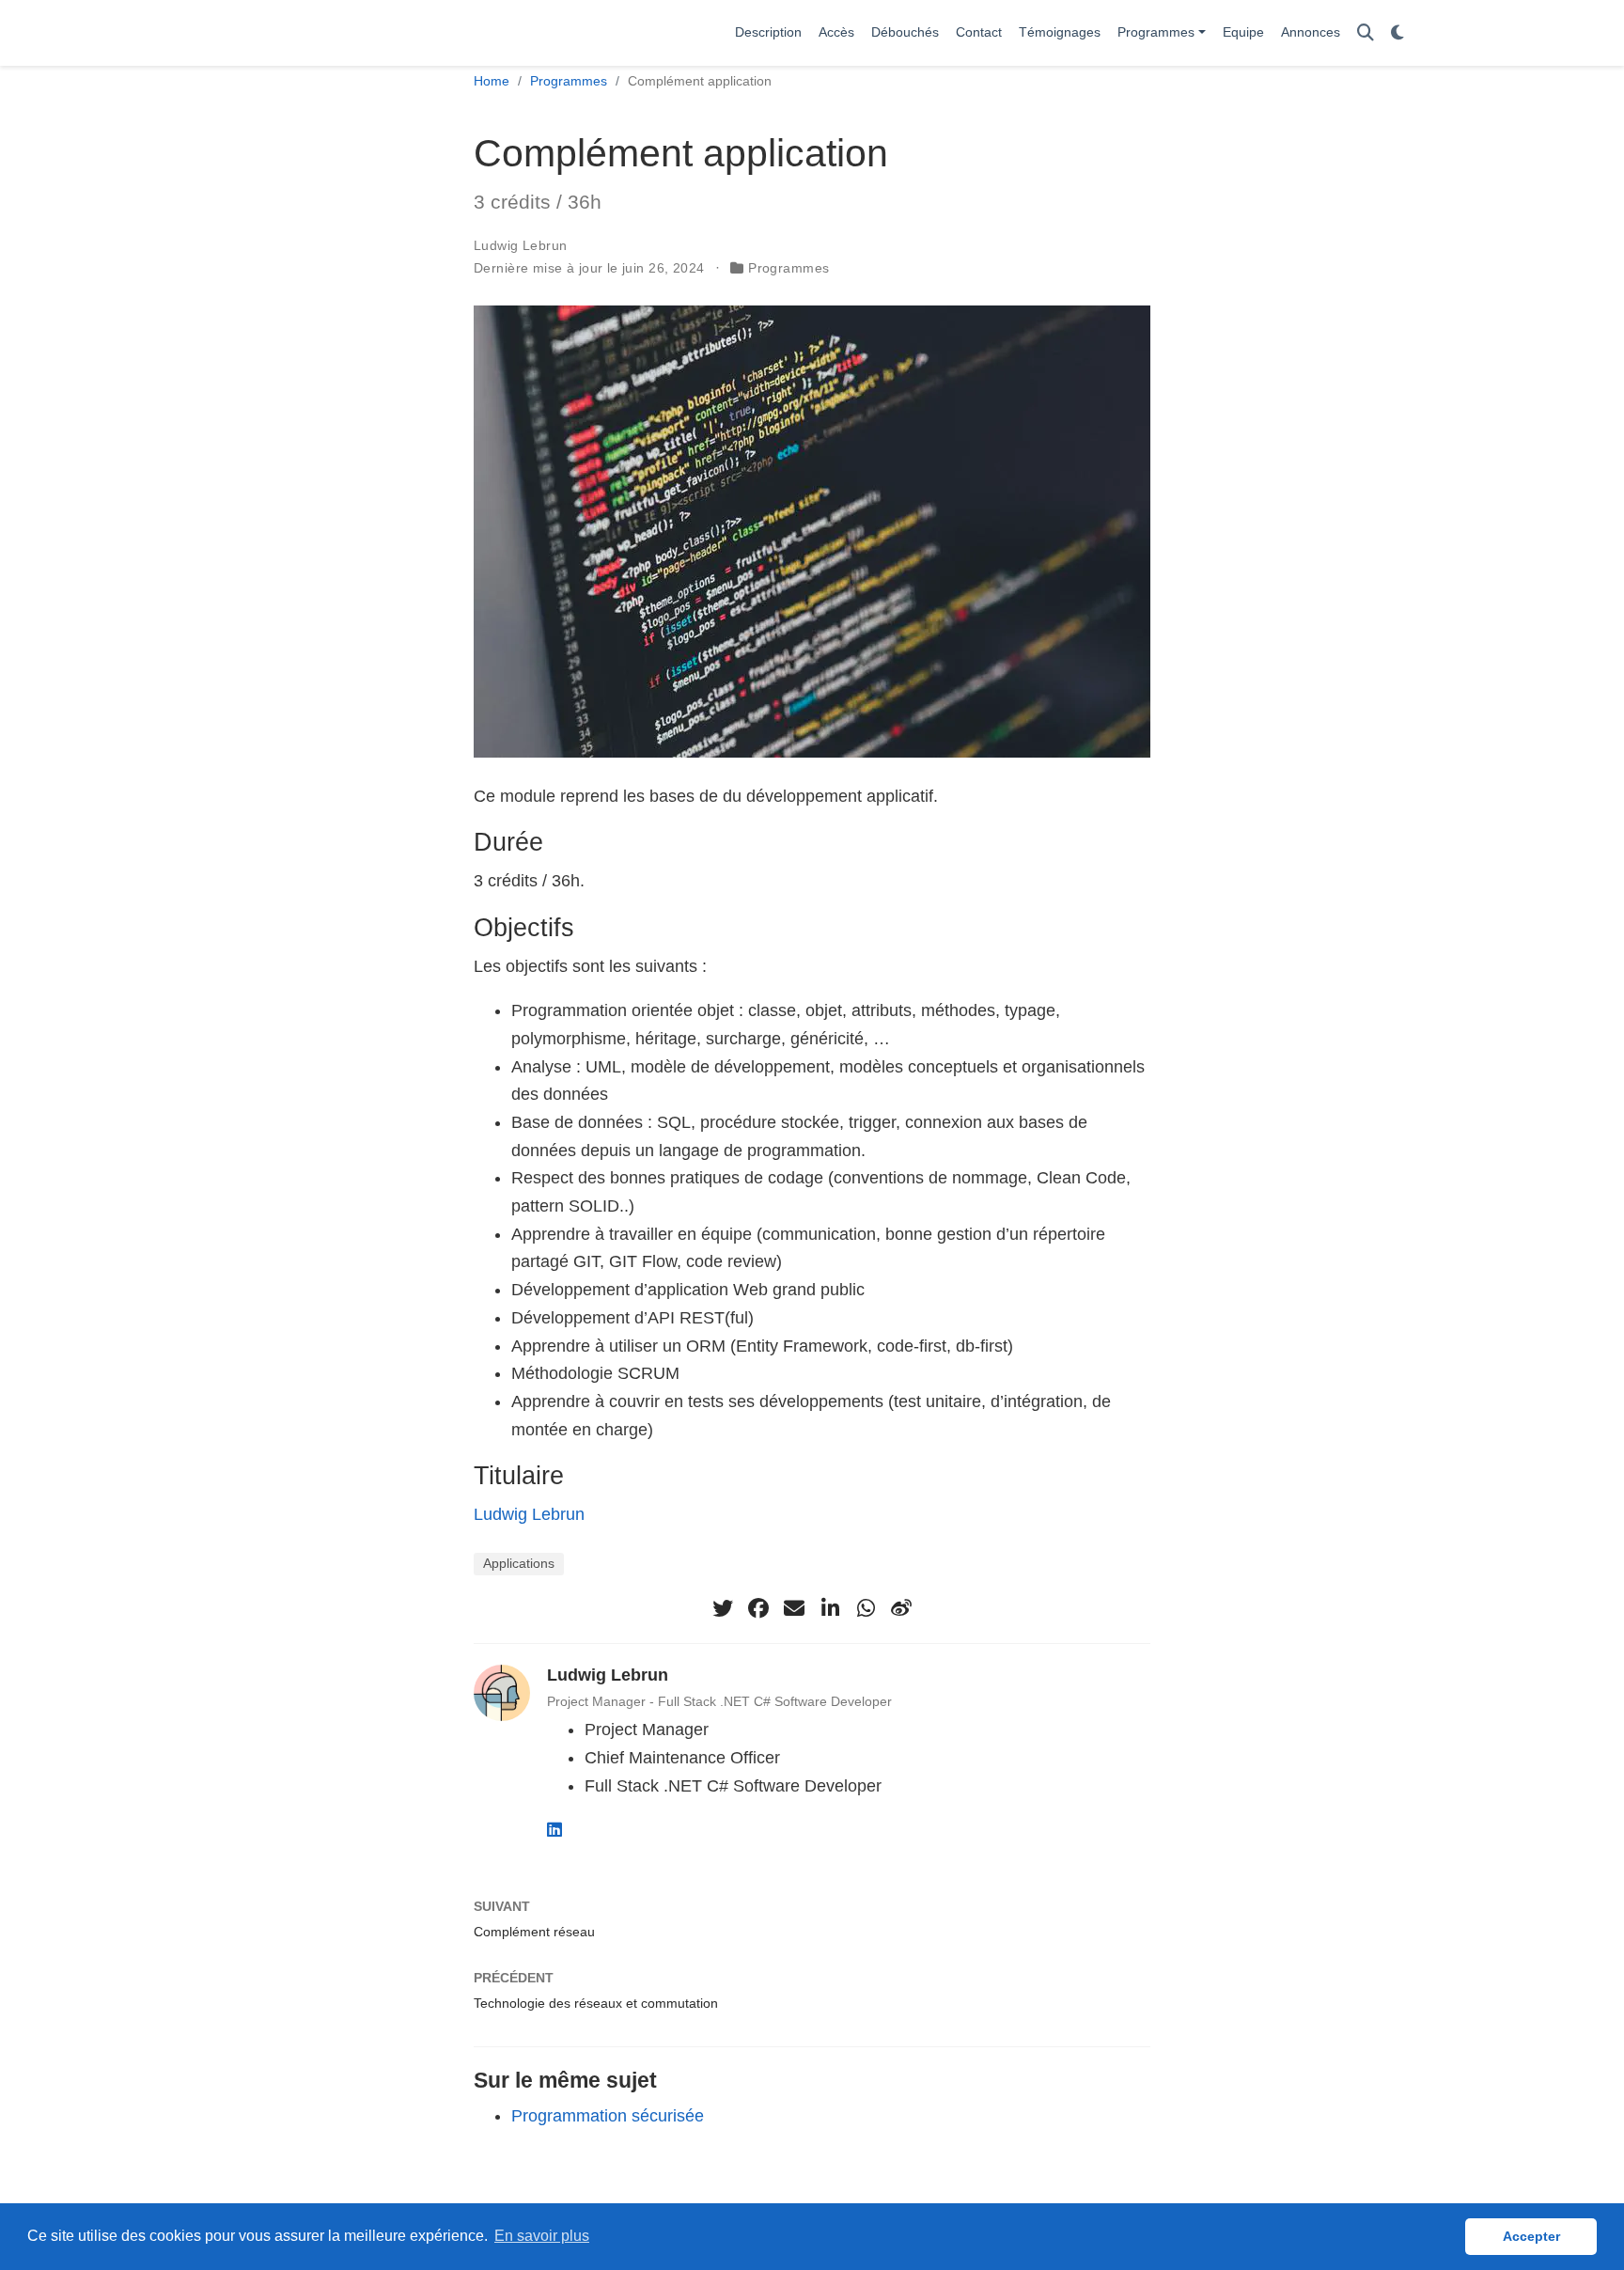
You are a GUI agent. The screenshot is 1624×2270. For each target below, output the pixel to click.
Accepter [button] (1531, 2236)
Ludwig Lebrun (520, 245)
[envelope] (794, 1608)
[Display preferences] (1398, 33)
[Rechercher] (1366, 33)
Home (492, 81)
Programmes (569, 81)
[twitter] (723, 1608)
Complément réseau (534, 1932)
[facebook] (758, 1608)
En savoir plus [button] (542, 2236)
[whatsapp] (866, 1608)
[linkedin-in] (830, 1608)
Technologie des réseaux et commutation (596, 2003)
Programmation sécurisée (608, 2116)
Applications (519, 1564)
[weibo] (901, 1608)
